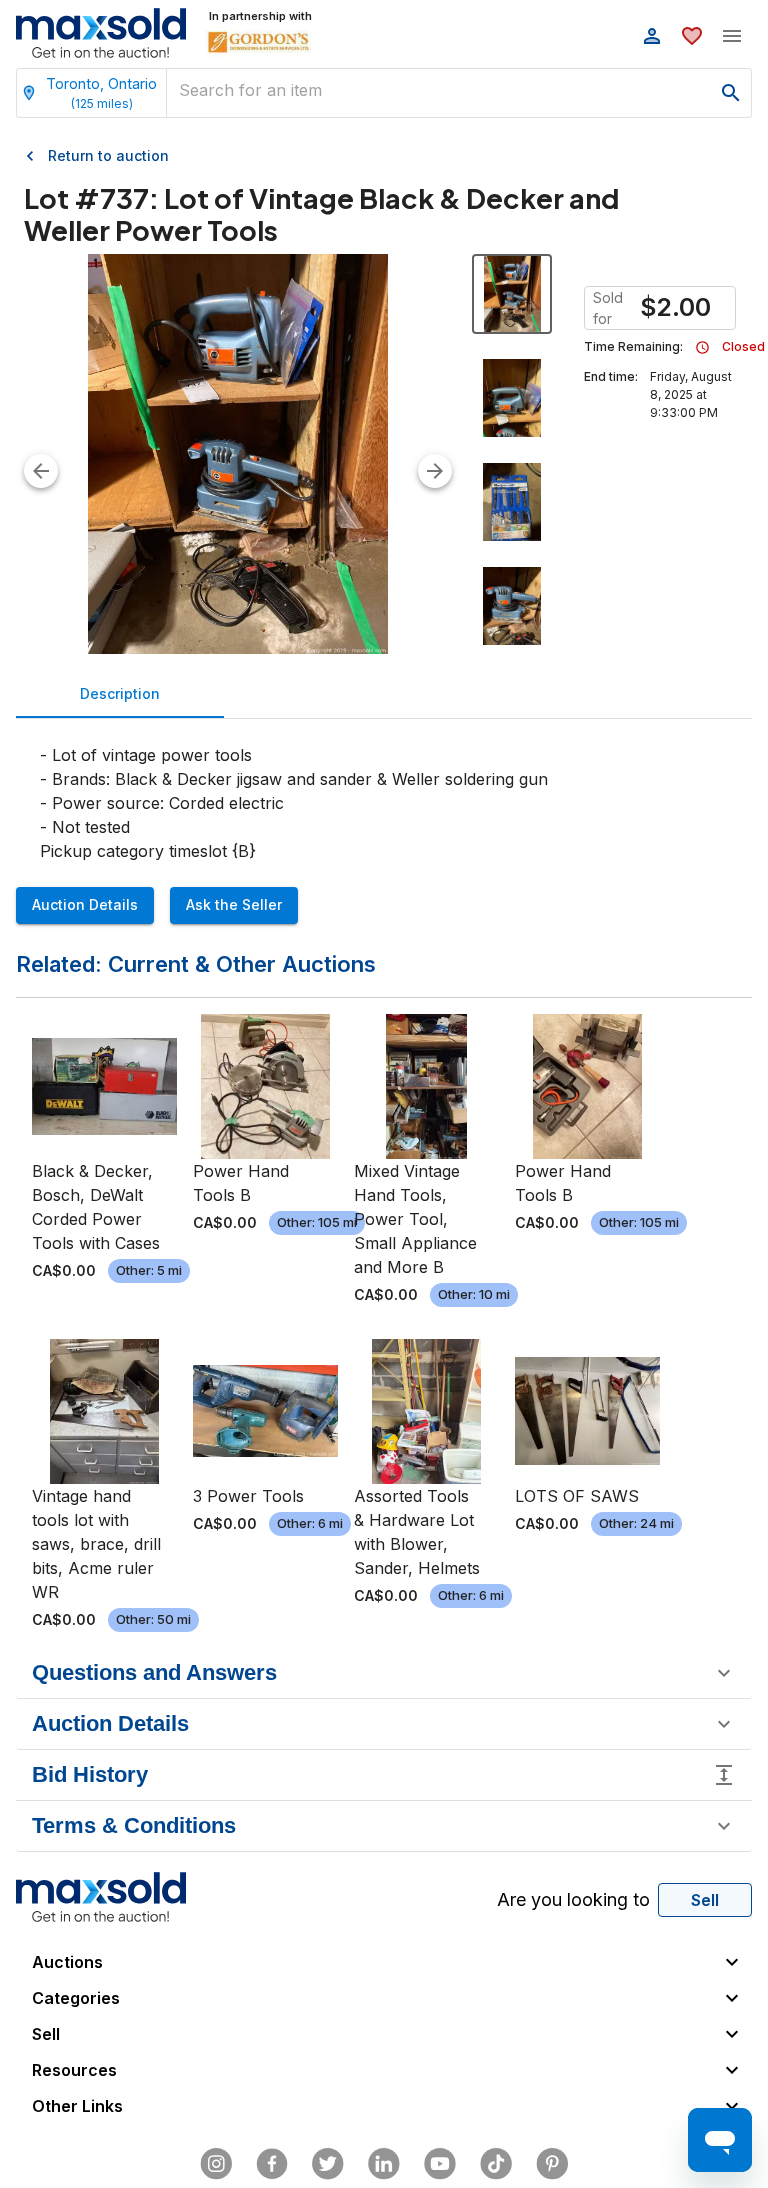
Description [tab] (120, 693)
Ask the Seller (234, 904)
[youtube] (440, 2164)
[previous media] (41, 471)
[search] (731, 93)
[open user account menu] (652, 36)
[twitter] (328, 2164)
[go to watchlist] (692, 36)
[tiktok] (496, 2164)
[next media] (435, 471)
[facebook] (272, 2164)
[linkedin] (384, 2164)
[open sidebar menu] (732, 36)
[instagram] (216, 2164)
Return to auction (108, 155)
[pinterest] (552, 2164)
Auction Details (85, 904)
